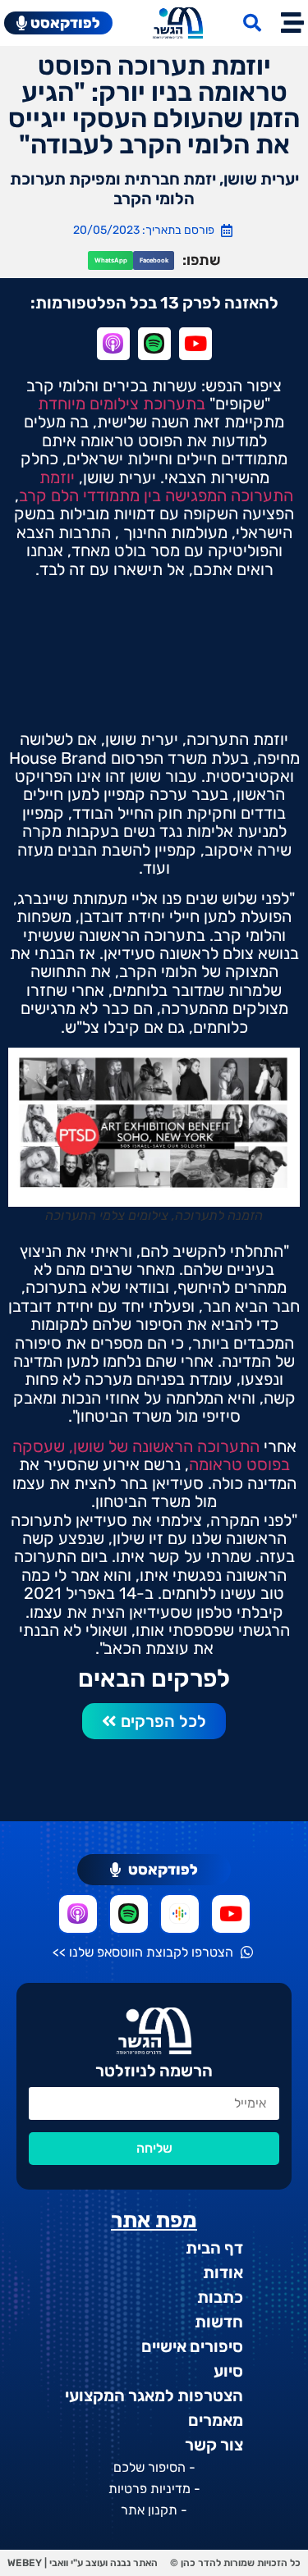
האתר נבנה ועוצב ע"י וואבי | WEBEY (83, 2563)
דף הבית (214, 2248)
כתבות (220, 2297)
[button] (154, 260)
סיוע (228, 2371)
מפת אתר (154, 2220)
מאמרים (216, 2420)
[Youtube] (231, 1914)
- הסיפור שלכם (154, 2467)
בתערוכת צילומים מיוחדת (122, 404)
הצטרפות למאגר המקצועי (154, 2396)
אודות (223, 2272)
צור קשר (214, 2445)
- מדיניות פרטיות (154, 2489)
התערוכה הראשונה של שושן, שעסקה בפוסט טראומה (151, 1455)
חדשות (219, 2322)
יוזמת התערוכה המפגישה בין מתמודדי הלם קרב (156, 486)
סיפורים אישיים (192, 2346)
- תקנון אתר (154, 2510)
